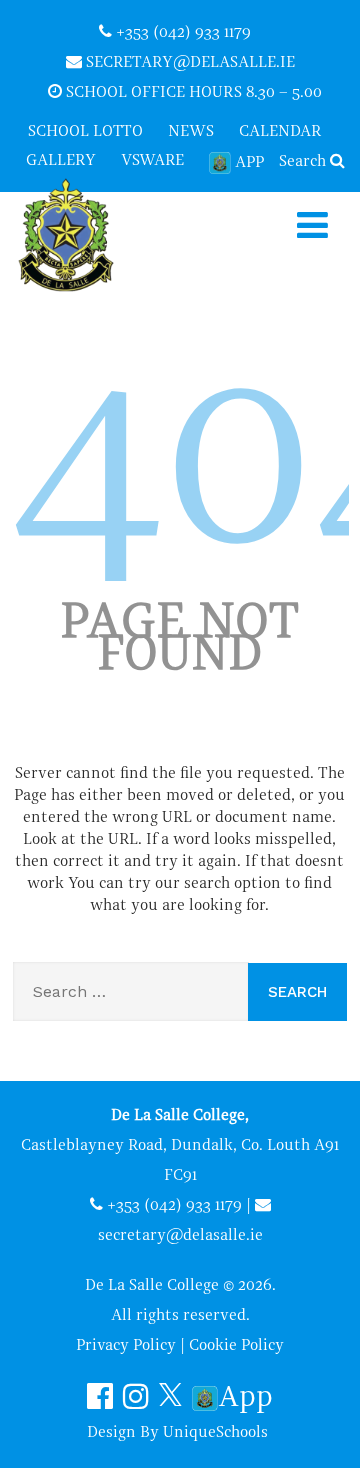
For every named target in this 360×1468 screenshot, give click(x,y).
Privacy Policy (126, 1346)
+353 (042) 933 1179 (181, 33)
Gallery (61, 161)
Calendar (280, 132)
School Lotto (85, 132)
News (191, 132)
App (249, 163)
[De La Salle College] (83, 237)
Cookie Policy (236, 1346)
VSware (152, 161)
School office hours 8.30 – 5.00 (192, 93)
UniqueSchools (215, 1433)
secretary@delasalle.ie (188, 63)
